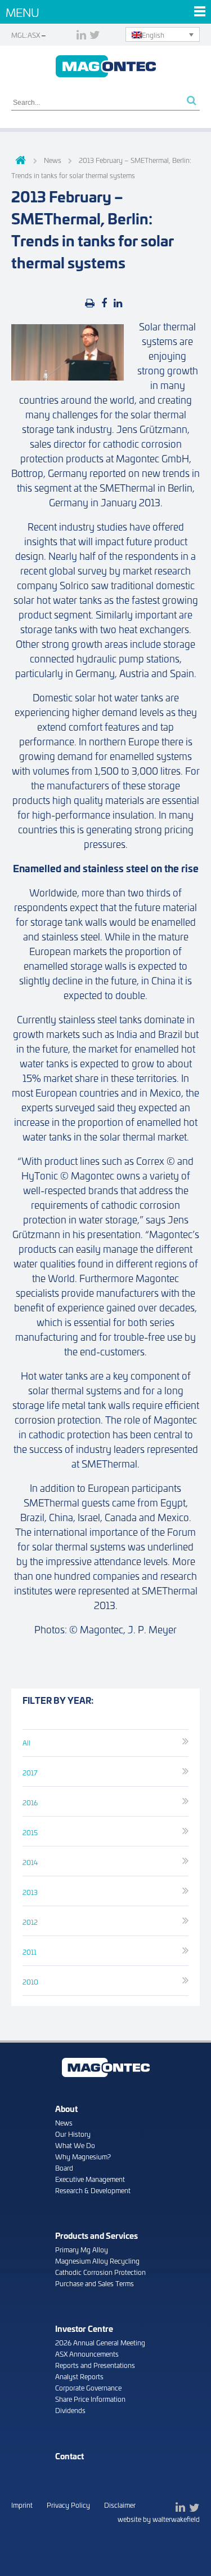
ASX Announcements (87, 2354)
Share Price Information (90, 2399)
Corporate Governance (88, 2387)
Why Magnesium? (83, 2156)
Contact (69, 2456)
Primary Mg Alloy (82, 2249)
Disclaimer (120, 2505)
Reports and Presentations (95, 2365)
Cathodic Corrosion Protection (100, 2272)
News (64, 2122)
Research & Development (93, 2190)
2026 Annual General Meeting (100, 2342)
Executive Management (90, 2179)
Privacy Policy (68, 2505)
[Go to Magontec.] (19, 161)
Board (64, 2168)
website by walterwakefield (159, 2519)
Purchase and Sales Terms (95, 2283)
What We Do (75, 2145)
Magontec (106, 66)
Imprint (22, 2505)
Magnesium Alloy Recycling (97, 2261)
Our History (73, 2134)
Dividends (70, 2410)
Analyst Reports (79, 2376)
